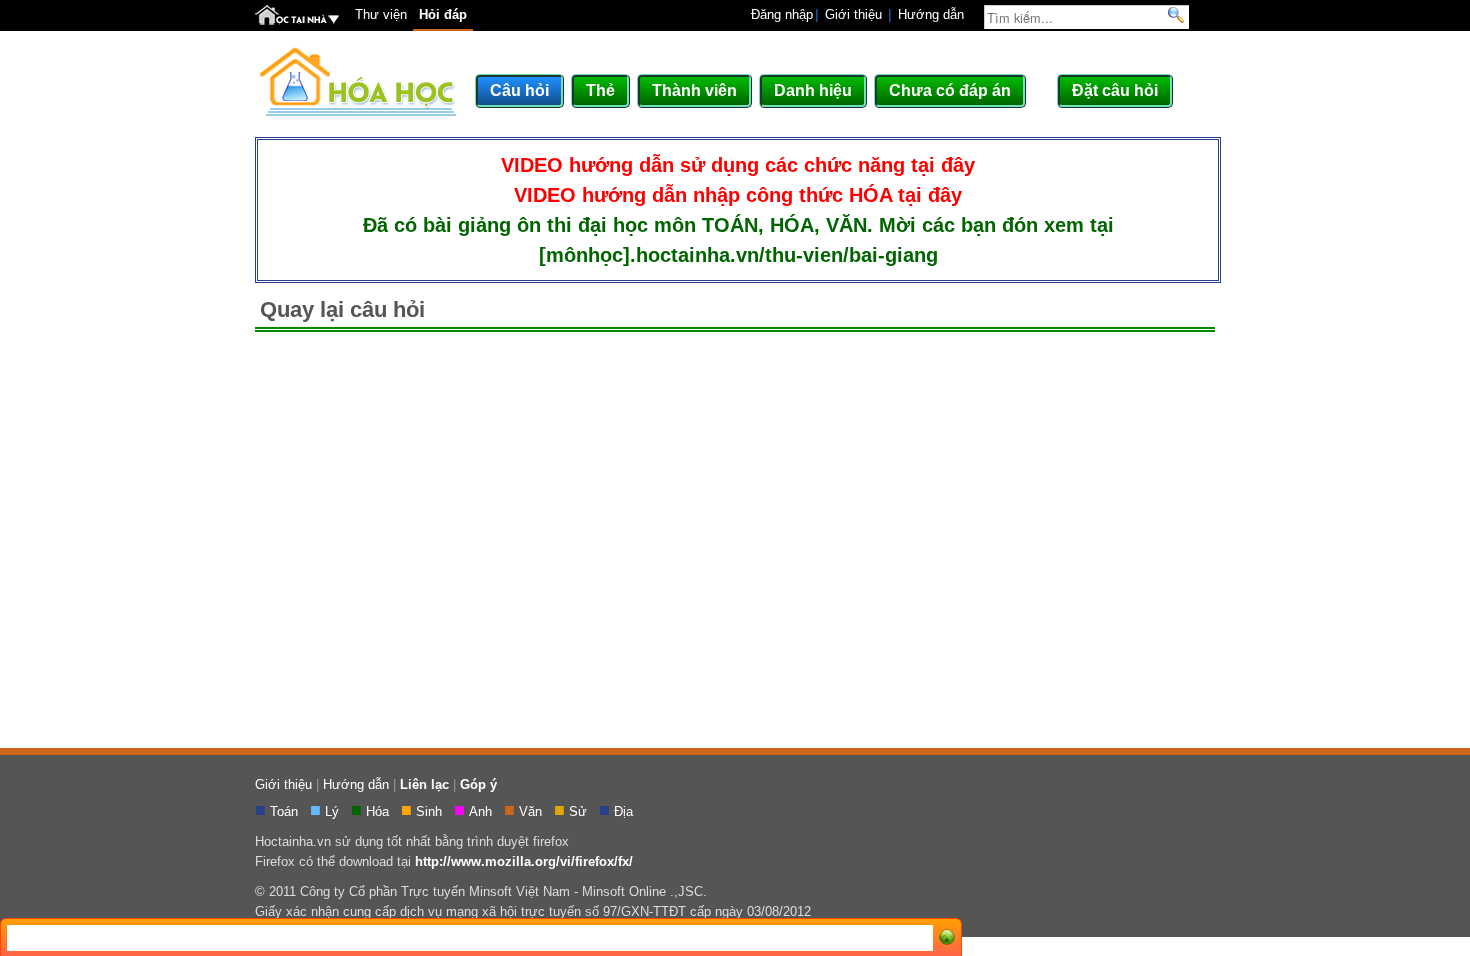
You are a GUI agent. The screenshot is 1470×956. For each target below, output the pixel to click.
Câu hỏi (519, 90)
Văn (532, 811)
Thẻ (600, 90)
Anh (482, 811)
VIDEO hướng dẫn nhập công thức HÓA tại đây (738, 195)
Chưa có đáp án (950, 90)
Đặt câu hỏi (1115, 90)
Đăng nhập (782, 14)
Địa (625, 811)
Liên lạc (424, 784)
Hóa (379, 811)
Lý (334, 811)
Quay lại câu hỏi (342, 309)
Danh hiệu (813, 90)
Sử (580, 811)
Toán (286, 811)
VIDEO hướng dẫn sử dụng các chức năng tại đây (738, 165)
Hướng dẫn (931, 14)
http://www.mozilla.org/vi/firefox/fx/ (524, 861)
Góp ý (478, 784)
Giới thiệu (853, 14)
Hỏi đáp (443, 14)
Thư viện (381, 14)
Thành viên (694, 90)
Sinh (431, 811)
